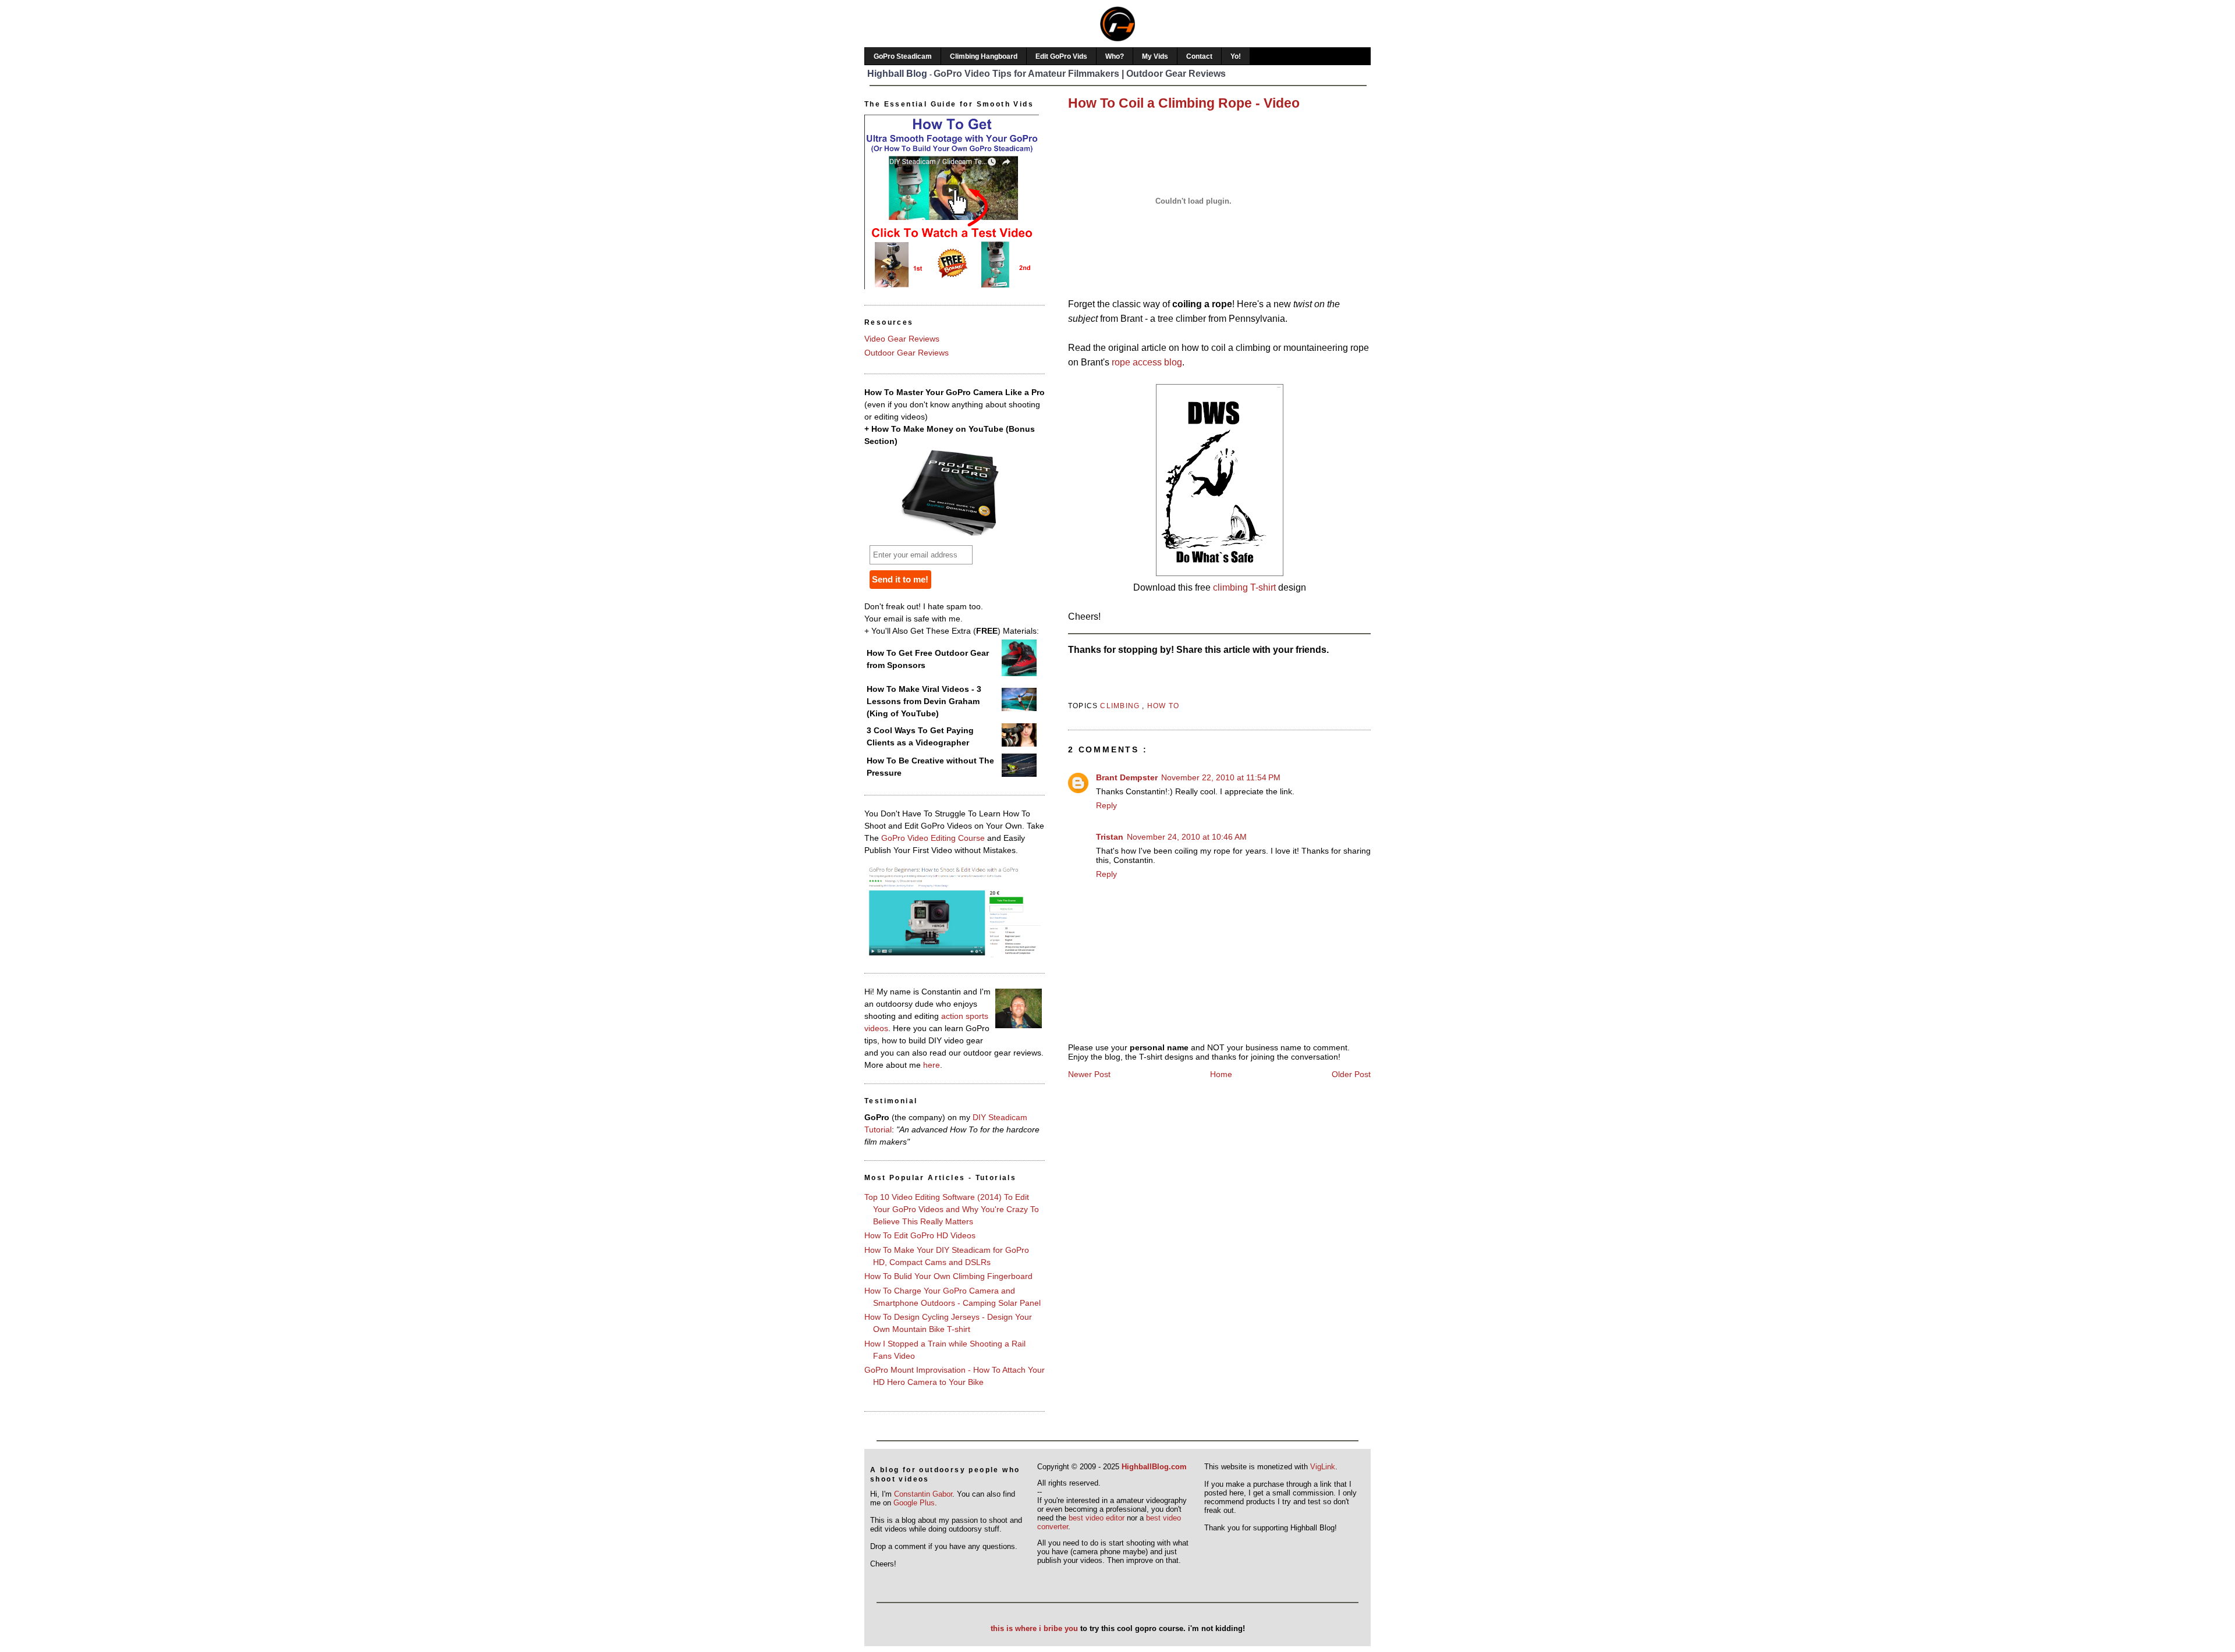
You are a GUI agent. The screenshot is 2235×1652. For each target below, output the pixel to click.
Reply (1106, 805)
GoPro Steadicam (903, 56)
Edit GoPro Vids (1061, 56)
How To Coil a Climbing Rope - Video (1184, 103)
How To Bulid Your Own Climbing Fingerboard (948, 1276)
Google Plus (914, 1503)
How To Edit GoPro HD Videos (920, 1235)
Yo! (1236, 56)
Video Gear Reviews (902, 339)
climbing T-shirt (1244, 587)
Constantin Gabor (923, 1494)
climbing (1121, 706)
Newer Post (1089, 1074)
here (932, 1065)
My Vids (1155, 56)
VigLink (1323, 1467)
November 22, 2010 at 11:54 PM (1221, 777)
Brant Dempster (1127, 777)
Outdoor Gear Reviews (907, 353)
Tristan (1110, 837)
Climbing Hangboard (984, 56)
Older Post (1351, 1074)
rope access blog (1147, 362)
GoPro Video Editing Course (933, 838)
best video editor (1097, 1518)
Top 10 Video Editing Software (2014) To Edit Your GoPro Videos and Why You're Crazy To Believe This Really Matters (952, 1209)
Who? (1115, 56)
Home (1221, 1074)
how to (1163, 706)
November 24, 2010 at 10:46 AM (1187, 837)
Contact (1199, 56)
